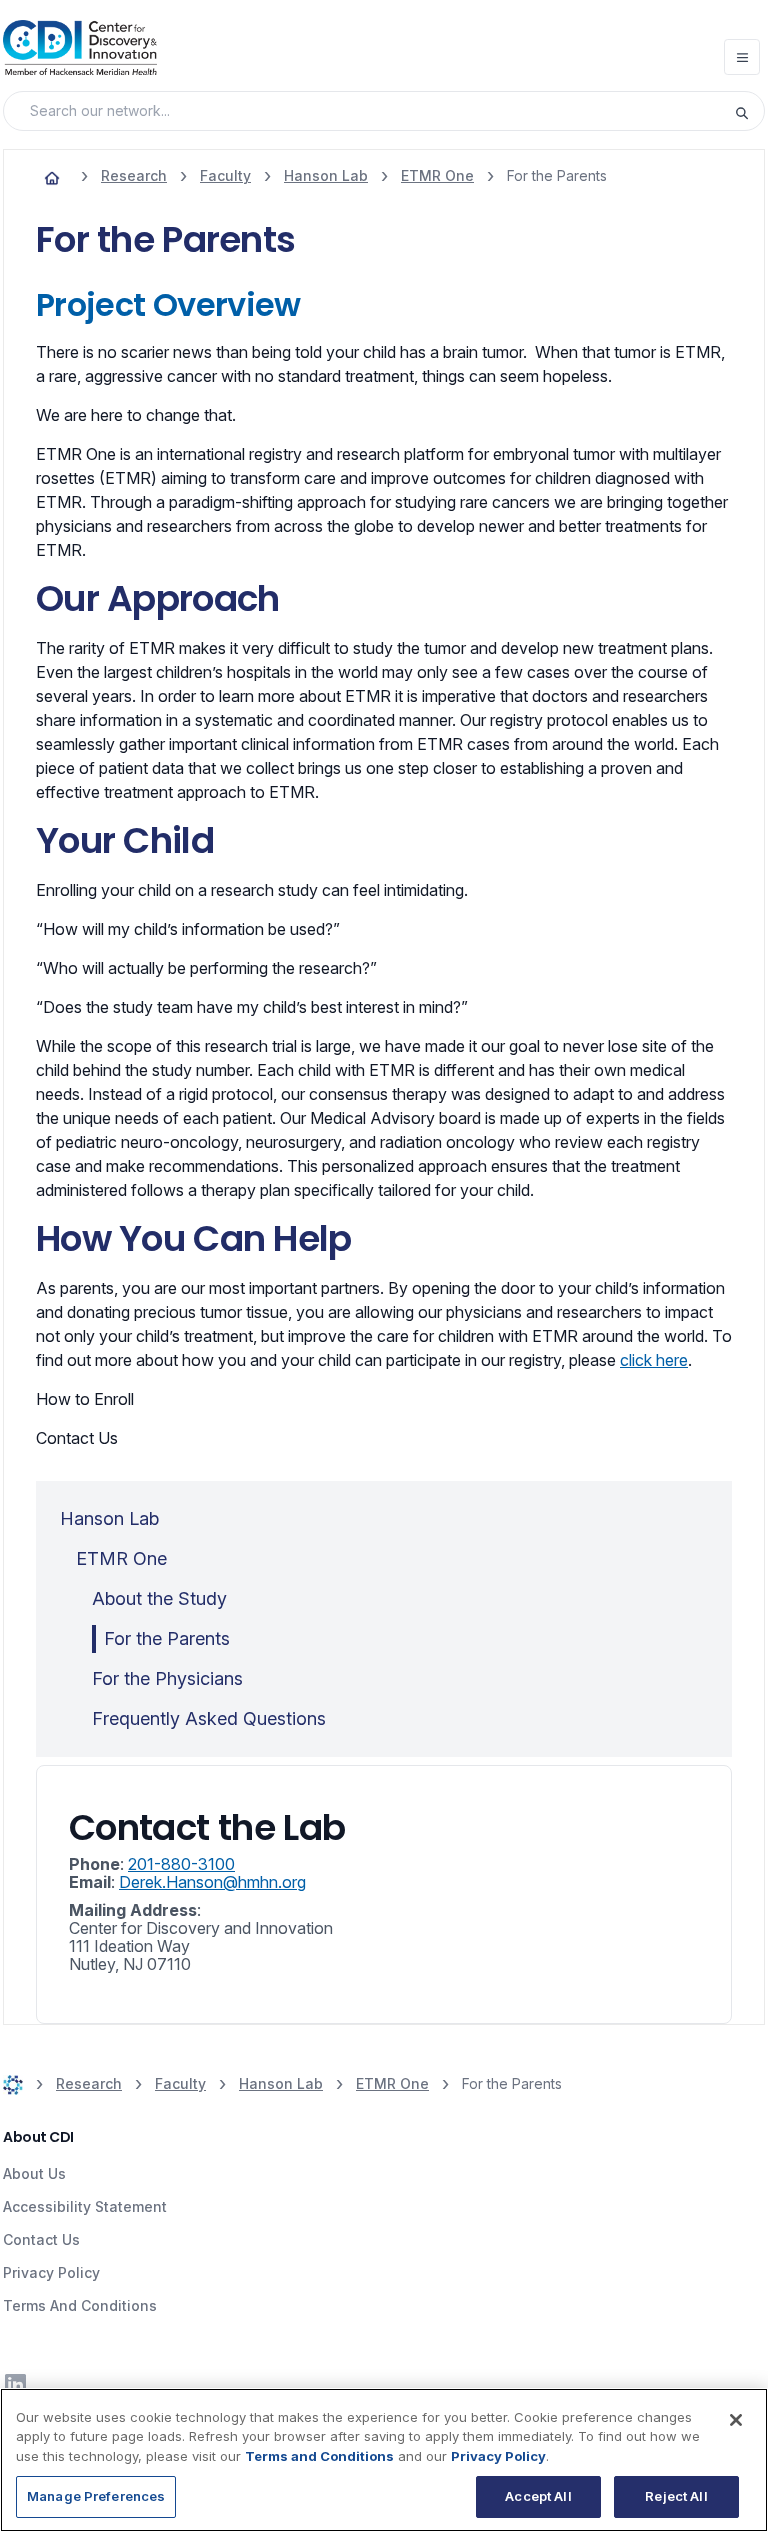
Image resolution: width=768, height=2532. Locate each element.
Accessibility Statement (85, 2206)
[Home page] (52, 176)
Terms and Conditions (319, 2456)
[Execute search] (749, 111)
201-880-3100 (181, 1864)
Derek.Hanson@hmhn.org (212, 1882)
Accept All (538, 2496)
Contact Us (41, 2239)
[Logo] (80, 47)
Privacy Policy (51, 2272)
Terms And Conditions (80, 2305)
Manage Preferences (96, 2496)
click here (654, 1360)
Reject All (676, 2496)
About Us (34, 2173)
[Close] (736, 2420)
